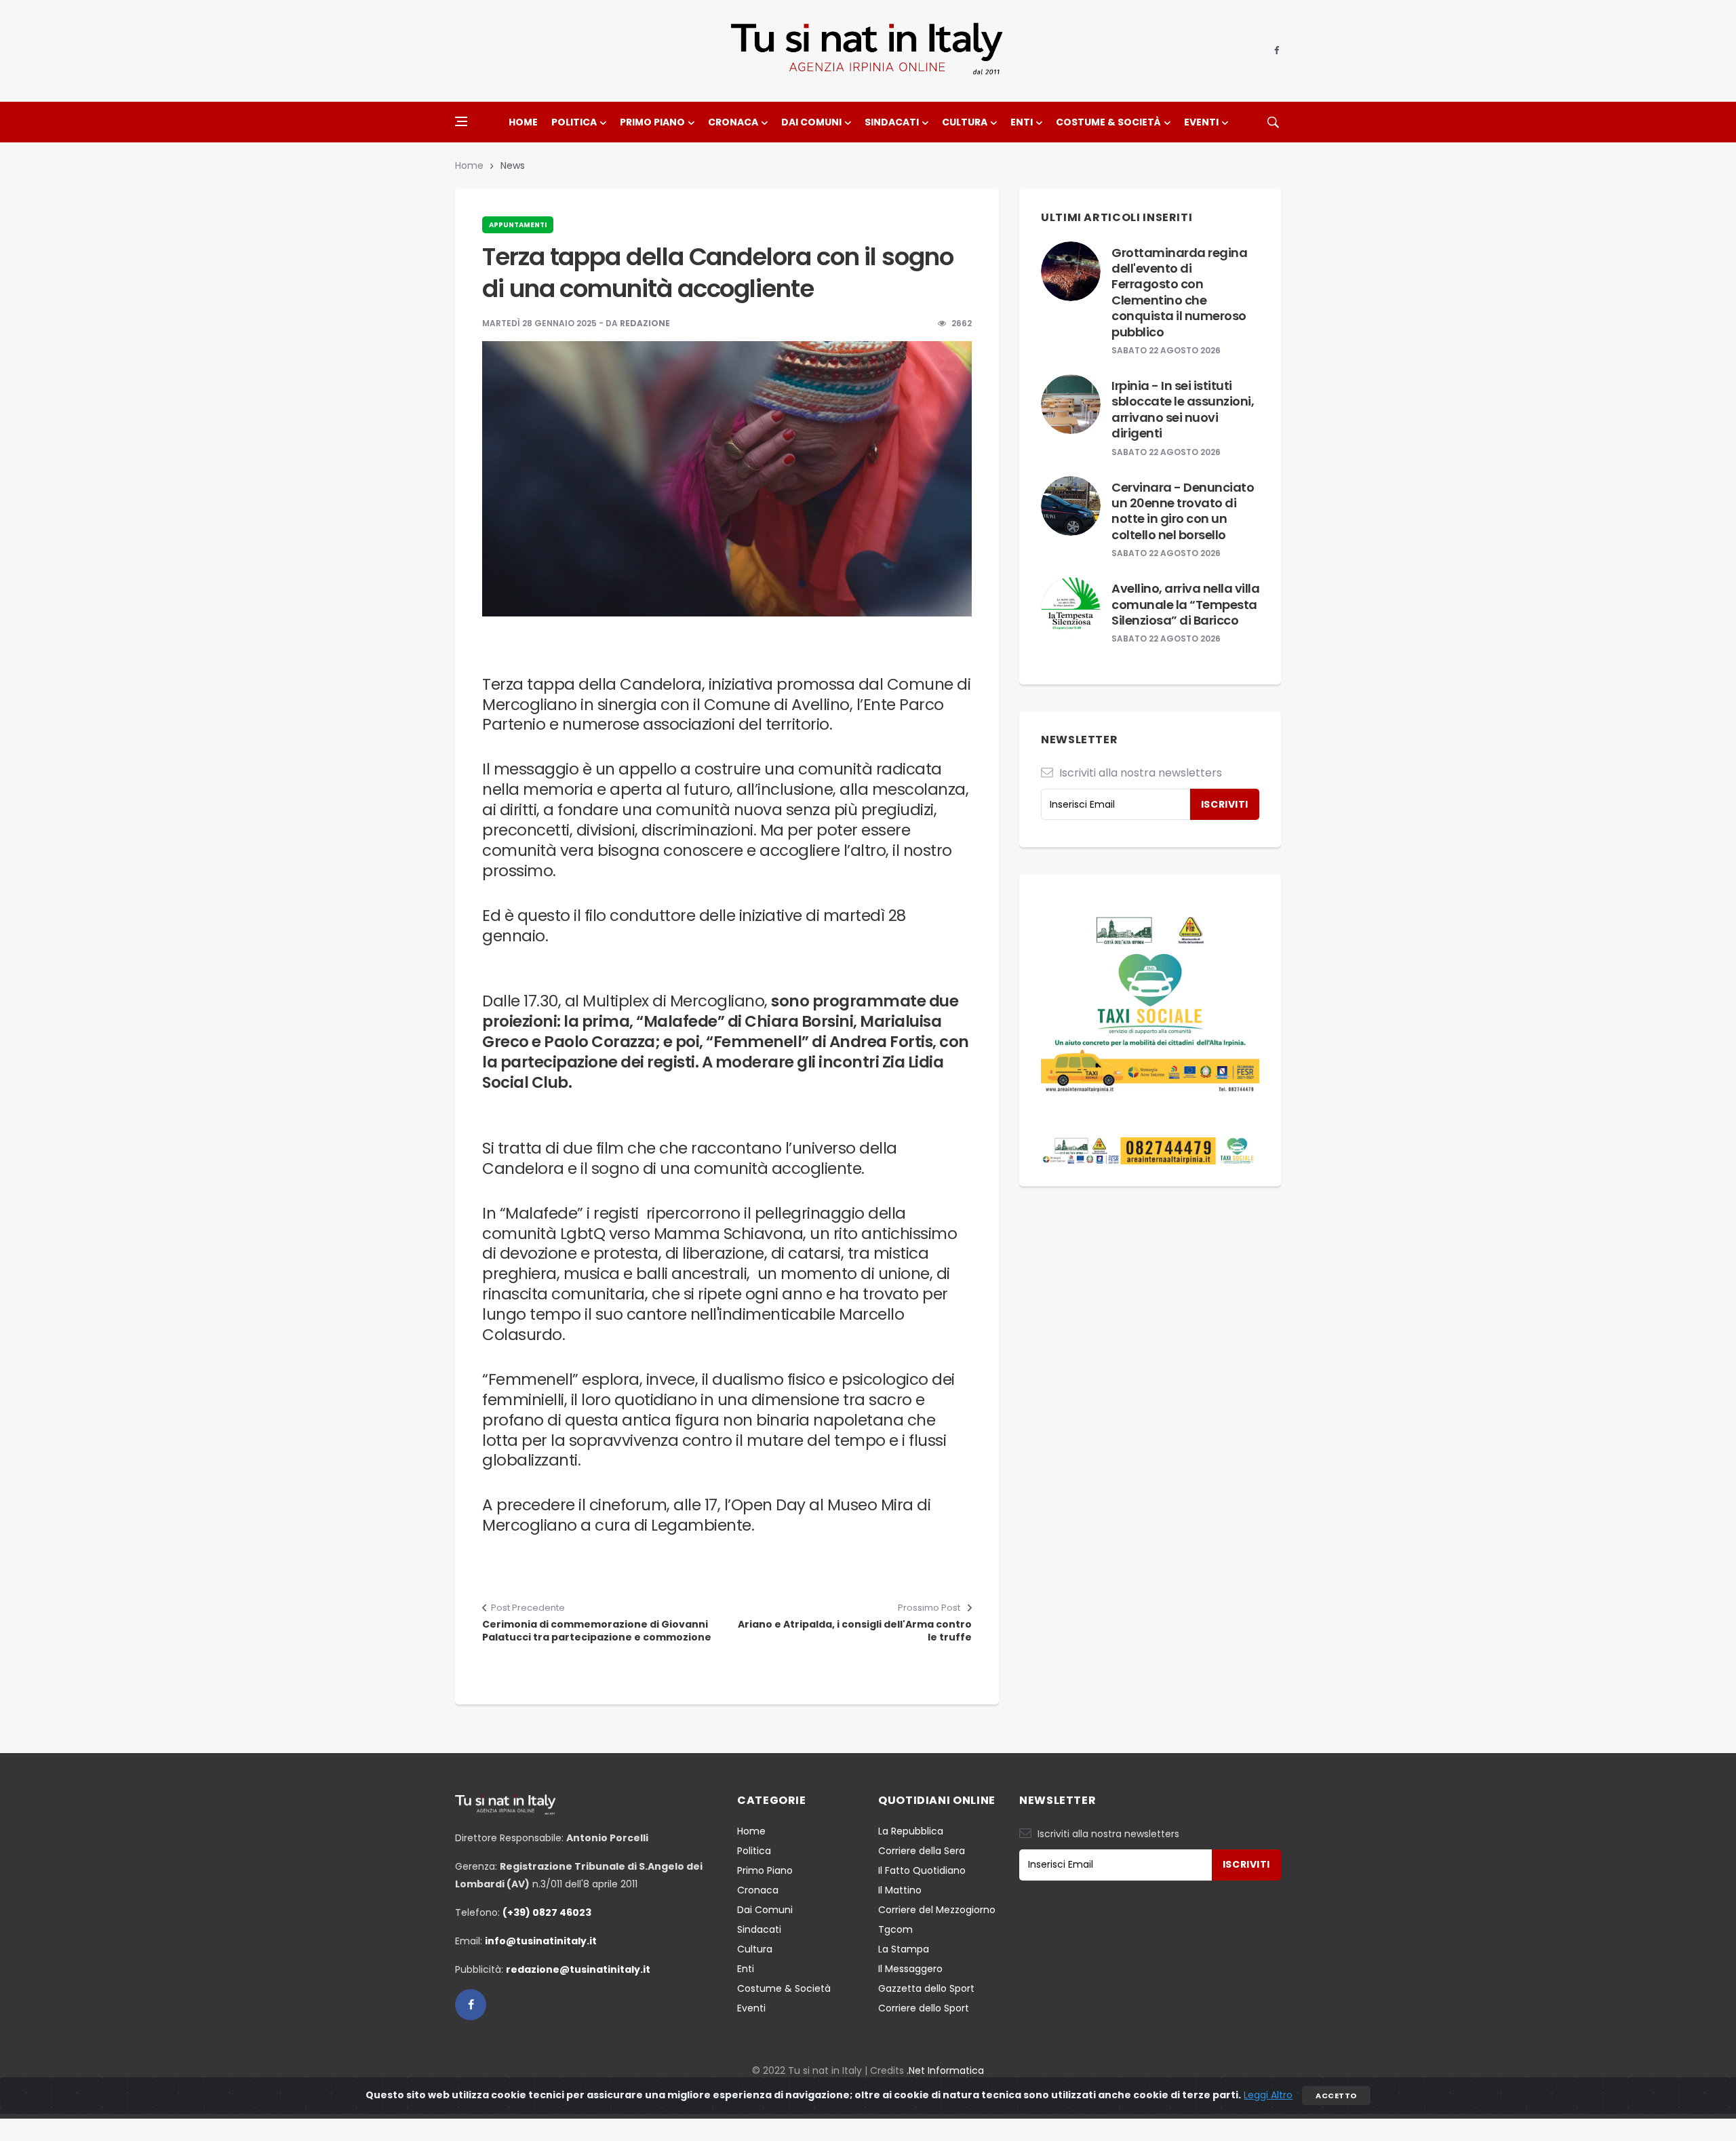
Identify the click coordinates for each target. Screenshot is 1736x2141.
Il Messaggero (910, 1969)
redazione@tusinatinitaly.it (578, 1969)
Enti (1022, 122)
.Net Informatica (945, 2070)
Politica (574, 122)
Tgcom (895, 1929)
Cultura (965, 122)
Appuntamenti (518, 225)
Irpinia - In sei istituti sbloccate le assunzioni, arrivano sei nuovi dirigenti (1183, 409)
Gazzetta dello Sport (926, 1988)
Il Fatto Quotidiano (922, 1870)
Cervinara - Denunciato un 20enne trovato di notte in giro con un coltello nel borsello (1183, 511)
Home (523, 122)
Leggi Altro (1268, 2095)
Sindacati (892, 122)
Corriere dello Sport (924, 2008)
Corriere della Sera (922, 1851)
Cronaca (733, 122)
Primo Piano (652, 122)
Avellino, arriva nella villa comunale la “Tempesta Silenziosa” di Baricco (1185, 604)
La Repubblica (911, 1831)
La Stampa (904, 1949)
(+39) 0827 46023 (547, 1912)
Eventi (1201, 122)
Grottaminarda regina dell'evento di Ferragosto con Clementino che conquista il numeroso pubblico (1179, 292)
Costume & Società (1108, 122)
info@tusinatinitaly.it (541, 1941)
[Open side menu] (461, 121)
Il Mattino (900, 1890)
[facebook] (1277, 51)
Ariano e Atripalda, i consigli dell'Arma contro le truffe (855, 1631)
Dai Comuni (811, 122)
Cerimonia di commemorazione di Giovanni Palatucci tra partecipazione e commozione (597, 1631)
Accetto (1336, 2096)
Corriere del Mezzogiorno (937, 1910)
